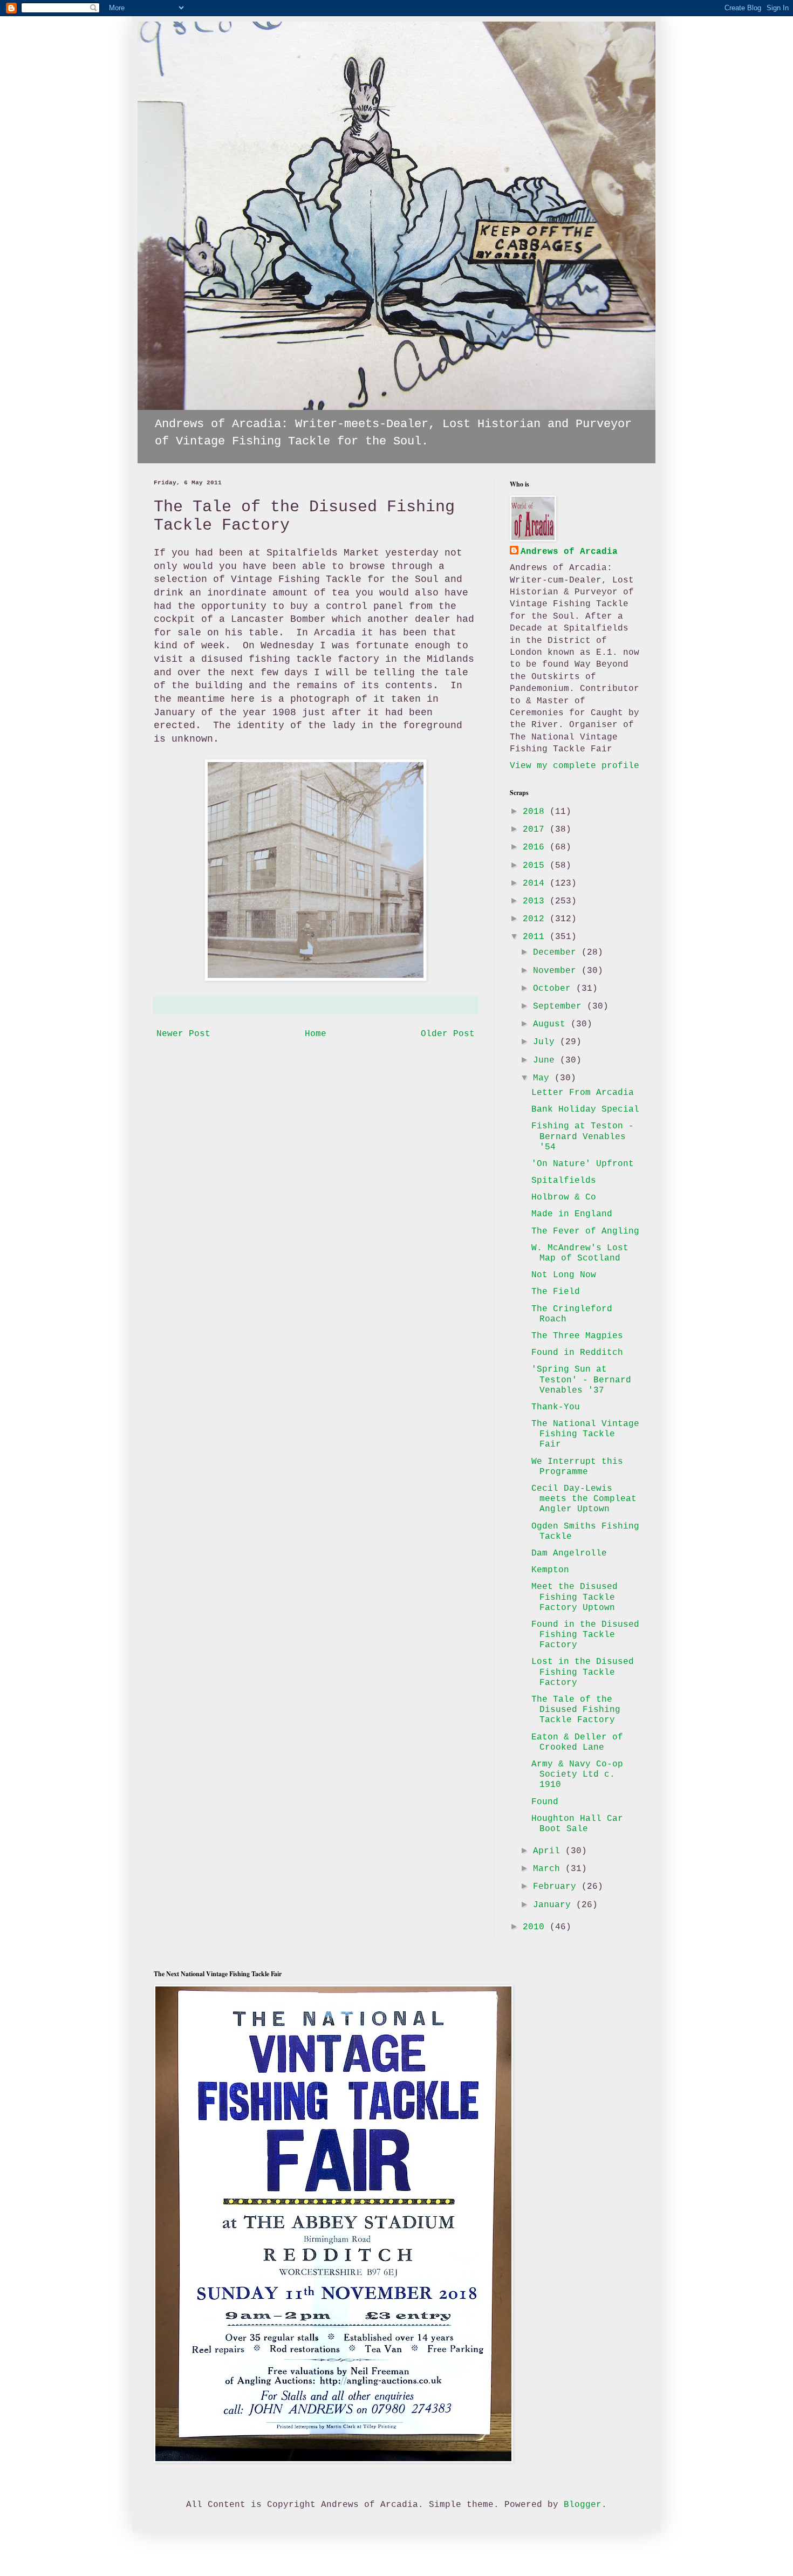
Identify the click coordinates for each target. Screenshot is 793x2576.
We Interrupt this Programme (577, 1467)
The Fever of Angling (585, 1231)
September (560, 1006)
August (552, 1024)
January (555, 1905)
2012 (536, 919)
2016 (536, 847)
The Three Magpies (577, 1336)
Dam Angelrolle (569, 1553)
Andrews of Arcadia (569, 552)
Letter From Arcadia (583, 1093)
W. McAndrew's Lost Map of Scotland (580, 1253)
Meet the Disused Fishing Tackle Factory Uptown (575, 1597)
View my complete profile (575, 766)
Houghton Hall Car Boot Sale (577, 1824)
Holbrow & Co (564, 1197)
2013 (536, 901)
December (557, 953)
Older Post (448, 1034)
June (546, 1060)
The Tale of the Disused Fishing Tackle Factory (576, 1710)
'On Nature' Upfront (583, 1164)
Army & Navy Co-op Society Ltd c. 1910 (577, 1775)
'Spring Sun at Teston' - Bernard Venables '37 (581, 1380)
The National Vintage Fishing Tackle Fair (585, 1434)
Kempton (550, 1570)
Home (316, 1034)
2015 (536, 866)
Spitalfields (564, 1181)
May (544, 1078)
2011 (536, 937)
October (555, 989)
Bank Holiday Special (585, 1109)
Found (545, 1802)
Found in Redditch (577, 1353)
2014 (536, 883)
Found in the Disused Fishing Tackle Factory (585, 1635)
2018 (536, 812)
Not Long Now (564, 1275)
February (557, 1887)
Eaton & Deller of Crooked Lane (577, 1742)
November (557, 971)
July (546, 1042)
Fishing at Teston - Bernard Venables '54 (583, 1136)
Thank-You (556, 1407)
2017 (536, 830)
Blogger (583, 2505)
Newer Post (183, 1034)
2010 (536, 1927)
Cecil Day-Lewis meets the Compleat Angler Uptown (584, 1499)
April (549, 1851)
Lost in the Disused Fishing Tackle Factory (583, 1672)
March (549, 1869)
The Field (556, 1292)
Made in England (572, 1214)
